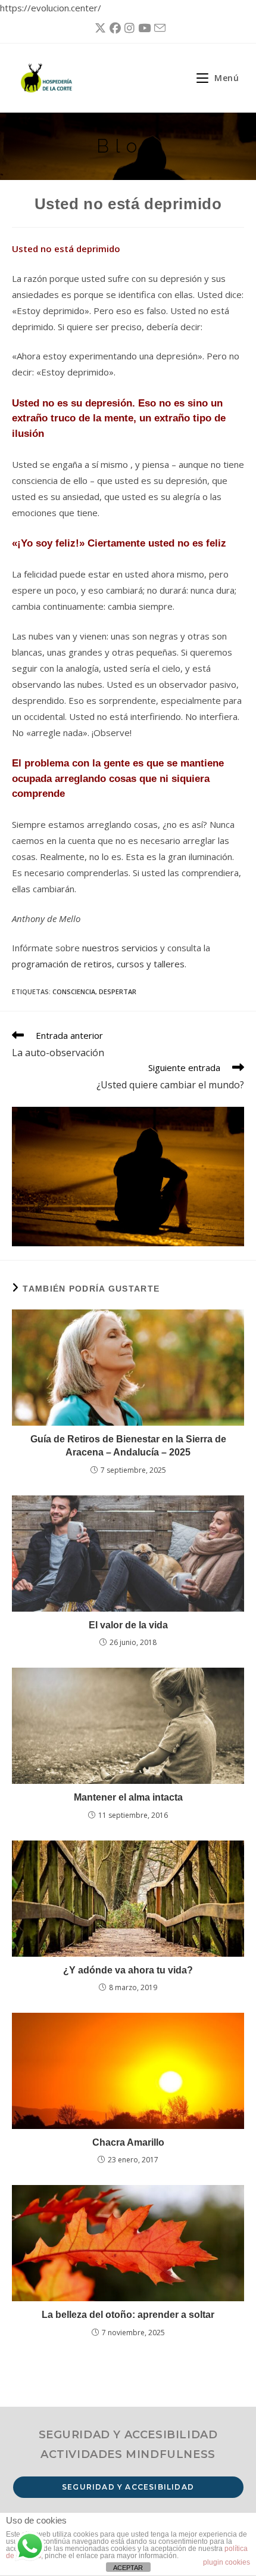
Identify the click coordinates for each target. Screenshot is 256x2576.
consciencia (74, 991)
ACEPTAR (128, 2568)
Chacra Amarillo (128, 2142)
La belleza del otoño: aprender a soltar (128, 2315)
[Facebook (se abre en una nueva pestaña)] (113, 28)
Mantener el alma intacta (128, 1797)
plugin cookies (227, 2562)
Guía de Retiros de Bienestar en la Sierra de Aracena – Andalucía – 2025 (128, 1446)
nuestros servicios (120, 948)
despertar (118, 991)
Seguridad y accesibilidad (128, 2487)
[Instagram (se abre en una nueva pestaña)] (128, 28)
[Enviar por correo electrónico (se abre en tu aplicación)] (158, 28)
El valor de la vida (128, 1625)
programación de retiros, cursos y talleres (98, 964)
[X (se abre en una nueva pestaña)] (99, 28)
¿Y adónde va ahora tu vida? (128, 1970)
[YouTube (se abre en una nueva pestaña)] (143, 28)
